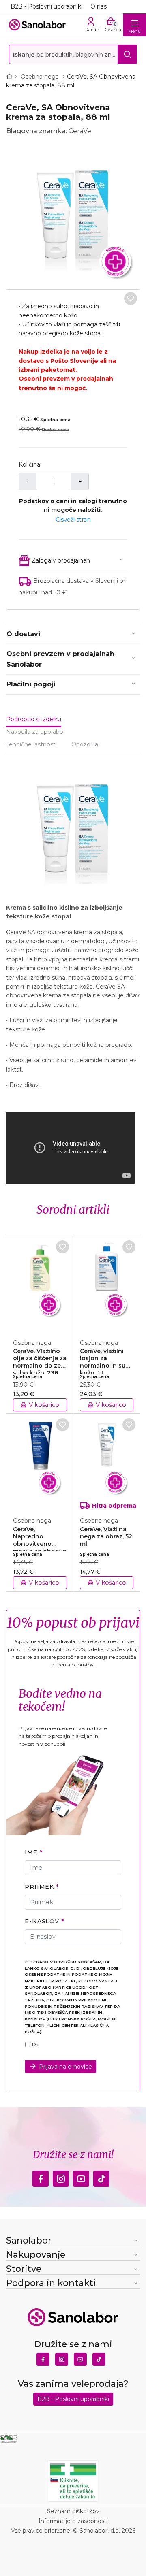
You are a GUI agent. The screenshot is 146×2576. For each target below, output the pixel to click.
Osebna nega (41, 77)
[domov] (11, 77)
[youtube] (81, 2177)
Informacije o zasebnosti (73, 2521)
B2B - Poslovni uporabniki (46, 6)
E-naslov (42, 1921)
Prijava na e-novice (65, 2067)
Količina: (30, 464)
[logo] (37, 25)
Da (35, 2045)
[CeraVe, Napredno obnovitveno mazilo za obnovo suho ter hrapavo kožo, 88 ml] (40, 1461)
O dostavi (23, 634)
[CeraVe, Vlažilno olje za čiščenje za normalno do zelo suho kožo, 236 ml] (40, 1283)
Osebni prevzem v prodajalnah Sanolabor (60, 659)
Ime (31, 1852)
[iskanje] (127, 54)
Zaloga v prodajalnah (61, 560)
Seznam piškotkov (73, 2511)
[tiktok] (101, 2177)
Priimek (39, 1887)
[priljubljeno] (131, 298)
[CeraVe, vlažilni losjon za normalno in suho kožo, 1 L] (107, 1283)
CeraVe (80, 131)
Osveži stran (73, 520)
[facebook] (41, 2177)
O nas (99, 6)
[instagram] (61, 2177)
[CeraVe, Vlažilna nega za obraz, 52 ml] (107, 1461)
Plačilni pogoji (31, 684)
